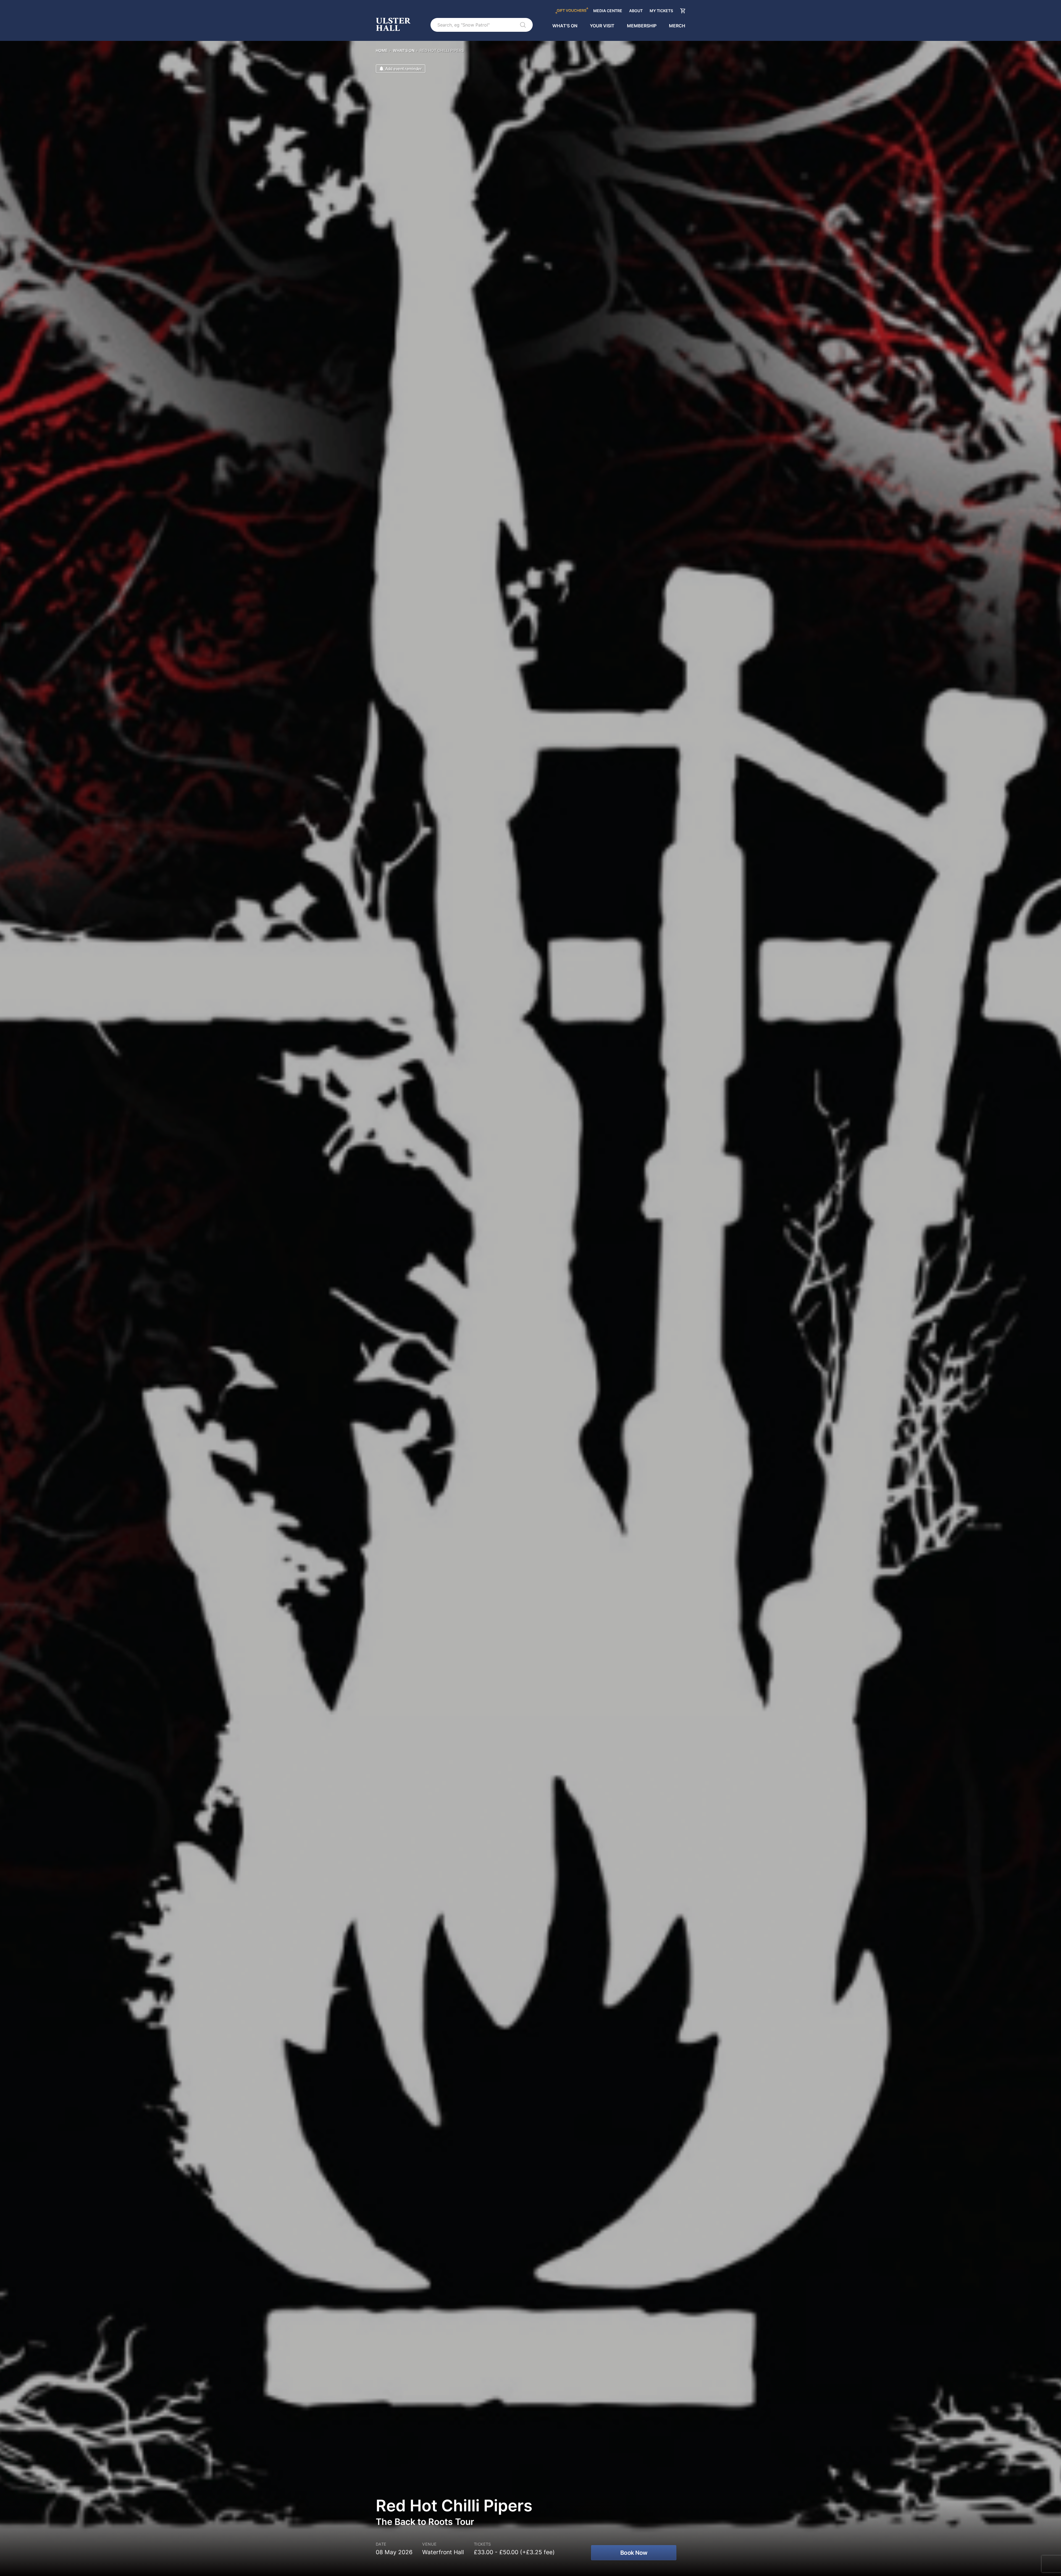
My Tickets (661, 11)
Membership (642, 26)
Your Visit (602, 26)
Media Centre (608, 11)
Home (382, 50)
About (636, 11)
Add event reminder (403, 69)
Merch (677, 26)
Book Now (634, 2553)
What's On (565, 26)
